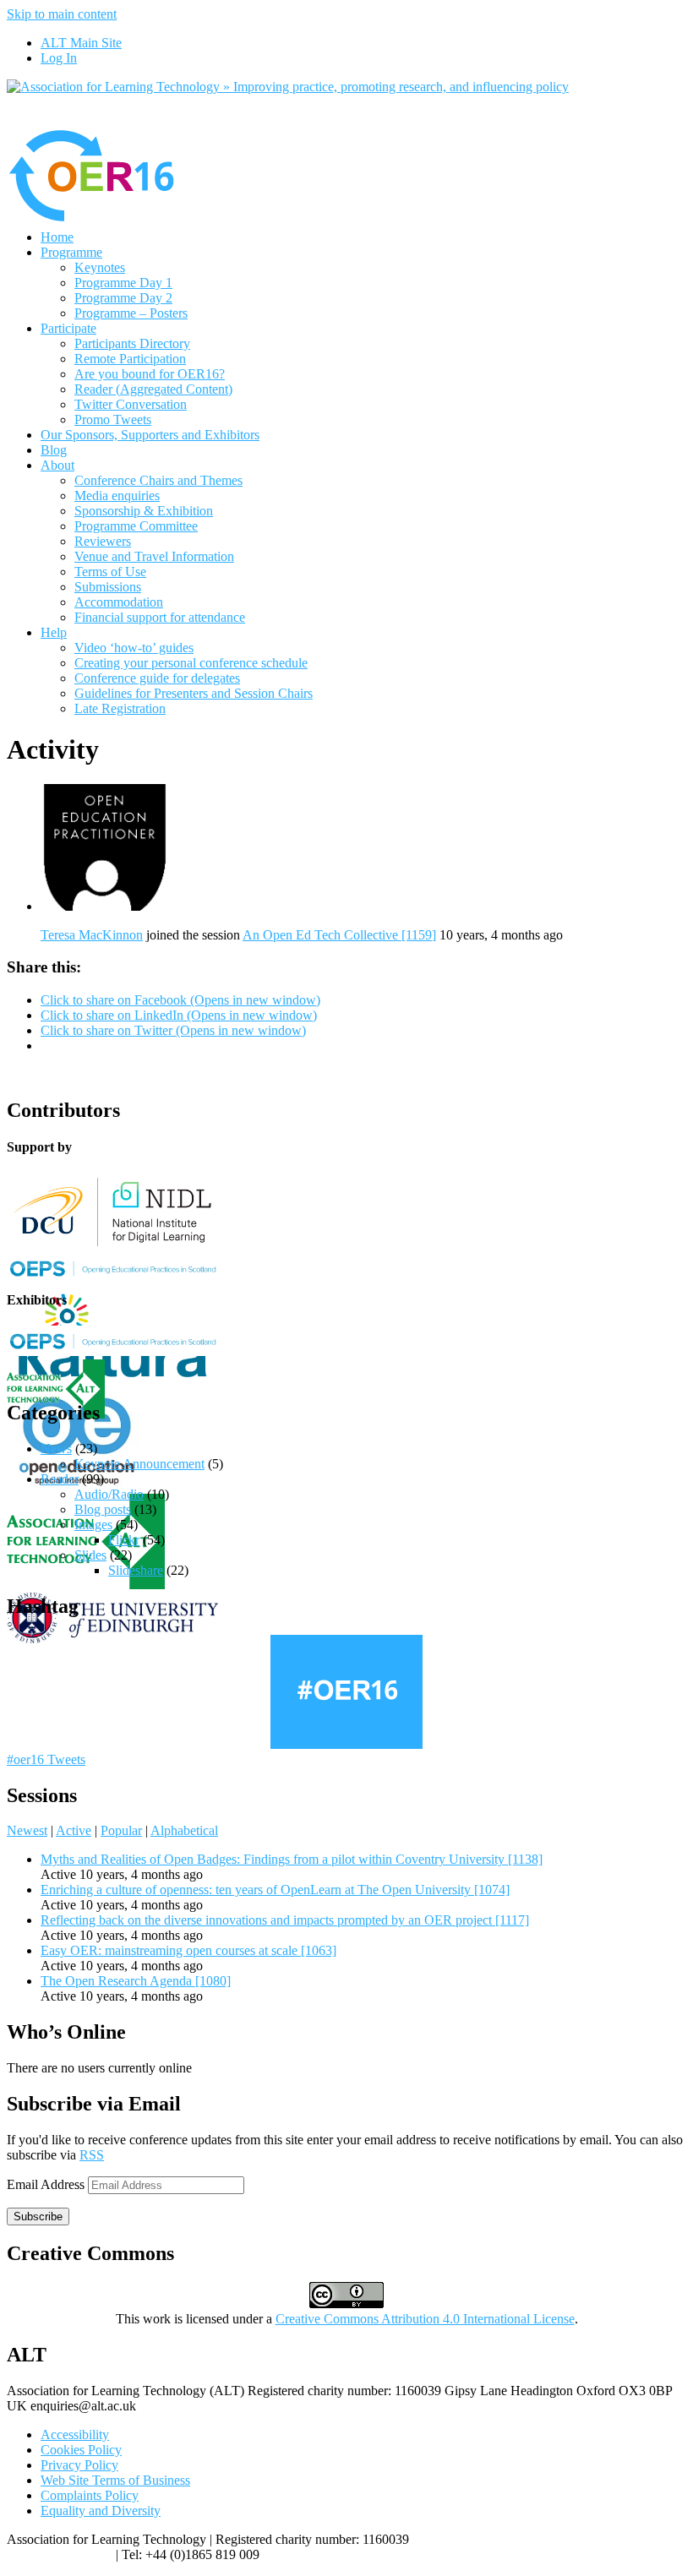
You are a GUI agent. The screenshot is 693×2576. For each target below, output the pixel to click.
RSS (92, 2155)
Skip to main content (62, 14)
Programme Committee (136, 526)
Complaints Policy (90, 2495)
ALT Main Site (81, 43)
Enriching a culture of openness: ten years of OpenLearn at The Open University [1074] (275, 1890)
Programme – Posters (131, 313)
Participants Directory (132, 343)
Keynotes (100, 267)
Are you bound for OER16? (150, 374)
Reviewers (103, 541)
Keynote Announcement (139, 1464)
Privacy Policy (79, 2465)
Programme (71, 252)
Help (54, 632)
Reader (60, 1479)
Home (57, 237)
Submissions (108, 587)
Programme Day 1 (123, 283)
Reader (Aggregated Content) (153, 389)
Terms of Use (110, 572)
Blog (54, 450)
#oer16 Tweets (46, 1759)
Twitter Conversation (131, 404)
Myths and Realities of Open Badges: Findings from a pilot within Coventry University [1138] (292, 1859)
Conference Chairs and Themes (158, 480)
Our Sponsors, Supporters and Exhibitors (150, 435)
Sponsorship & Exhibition (144, 511)
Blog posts (103, 1509)
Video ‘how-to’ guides (134, 648)
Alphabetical (184, 1830)
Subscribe (38, 2217)
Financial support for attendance (160, 617)
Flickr (124, 1540)
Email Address (47, 2184)
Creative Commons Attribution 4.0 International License (425, 2319)
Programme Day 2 (123, 298)
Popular (121, 1830)
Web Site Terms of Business (115, 2480)
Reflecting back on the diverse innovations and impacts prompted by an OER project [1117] (285, 1920)
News (56, 1449)
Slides (90, 1555)
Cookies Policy (81, 2450)
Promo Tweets (113, 419)
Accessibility (75, 2434)
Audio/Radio (109, 1494)
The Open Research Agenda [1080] (136, 1981)
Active (74, 1830)
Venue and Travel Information (154, 556)
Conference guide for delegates (157, 678)
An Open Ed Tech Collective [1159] (339, 935)
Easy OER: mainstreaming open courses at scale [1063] (188, 1950)
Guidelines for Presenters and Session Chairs (194, 693)
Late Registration (120, 708)
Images (93, 1525)
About (57, 465)
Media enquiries (117, 496)
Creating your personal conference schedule (191, 663)
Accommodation (119, 602)
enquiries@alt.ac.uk (60, 2554)
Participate (68, 328)
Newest (27, 1830)
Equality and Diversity (101, 2511)
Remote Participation (130, 359)
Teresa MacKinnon (92, 935)
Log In (59, 58)
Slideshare (136, 1570)
